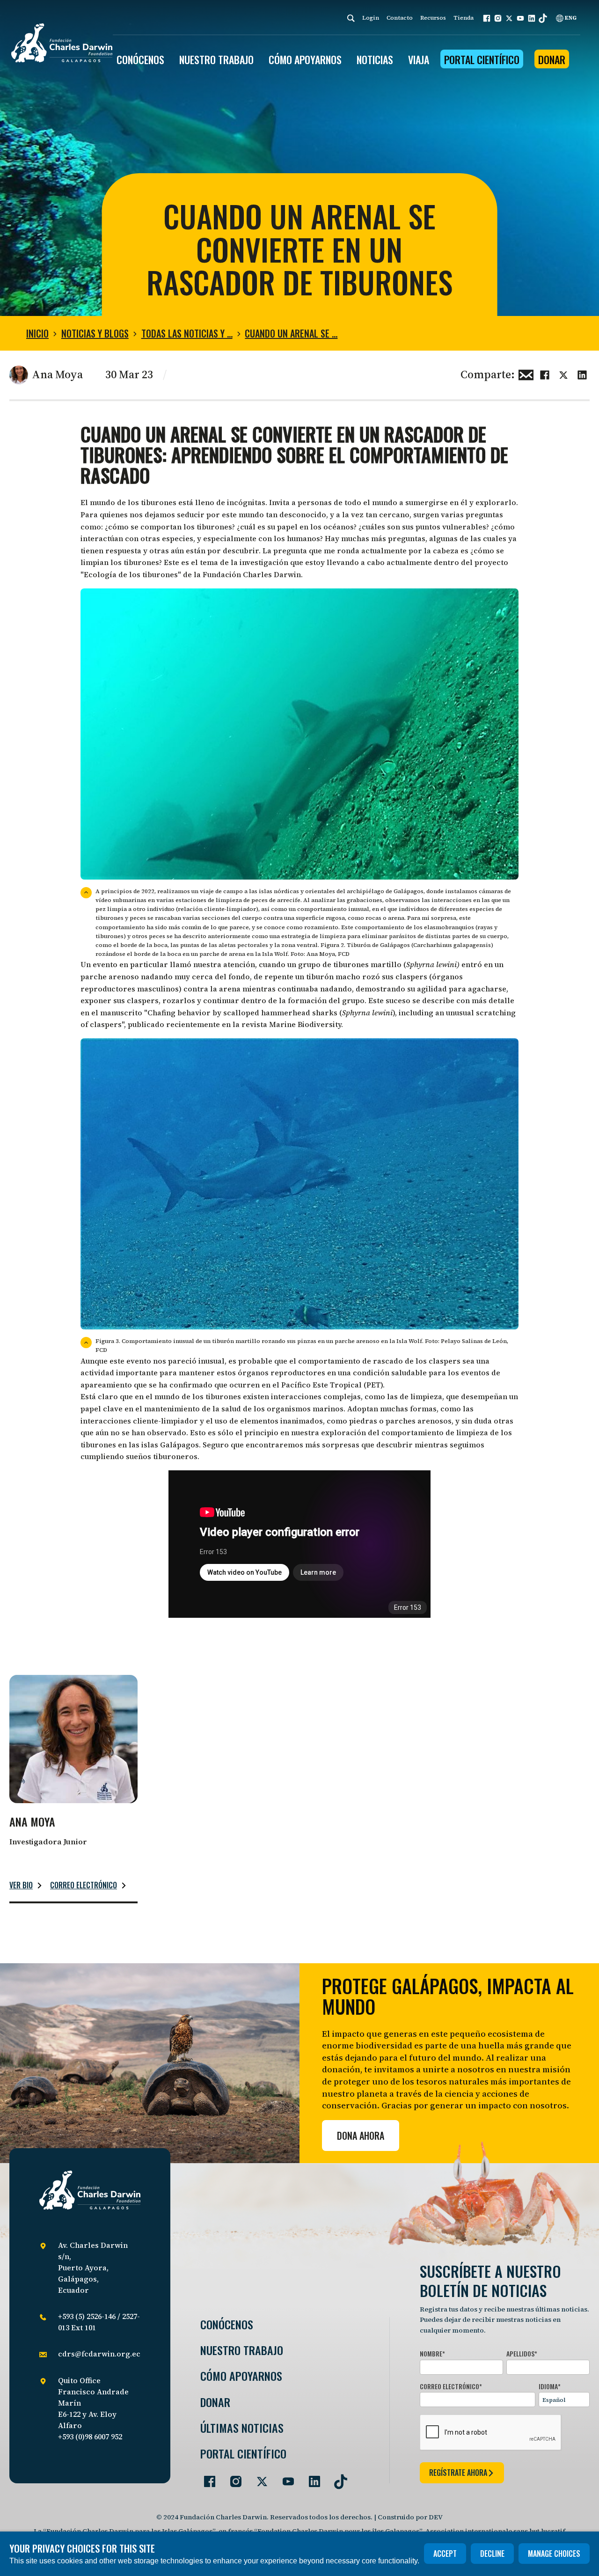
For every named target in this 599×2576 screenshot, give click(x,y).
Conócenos (227, 2324)
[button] (487, 18)
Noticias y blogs (95, 333)
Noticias (375, 59)
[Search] (351, 18)
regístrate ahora (458, 2473)
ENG (570, 18)
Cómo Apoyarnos (241, 2376)
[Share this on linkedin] (582, 374)
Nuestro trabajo (216, 59)
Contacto (400, 18)
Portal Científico (482, 59)
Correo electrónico (84, 1885)
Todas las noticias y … (187, 333)
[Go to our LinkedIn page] (311, 2478)
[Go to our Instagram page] (232, 2478)
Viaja (419, 59)
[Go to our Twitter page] (258, 2478)
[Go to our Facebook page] (206, 2478)
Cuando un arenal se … (291, 333)
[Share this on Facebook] (545, 374)
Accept (445, 2554)
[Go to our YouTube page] (285, 2478)
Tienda (464, 18)
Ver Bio (21, 1885)
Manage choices (554, 2554)
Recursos (433, 18)
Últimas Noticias (242, 2428)
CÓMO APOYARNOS (305, 59)
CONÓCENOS (140, 59)
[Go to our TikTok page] (337, 2478)
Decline (492, 2554)
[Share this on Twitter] (563, 374)
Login (371, 18)
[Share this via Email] (526, 374)
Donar (552, 59)
